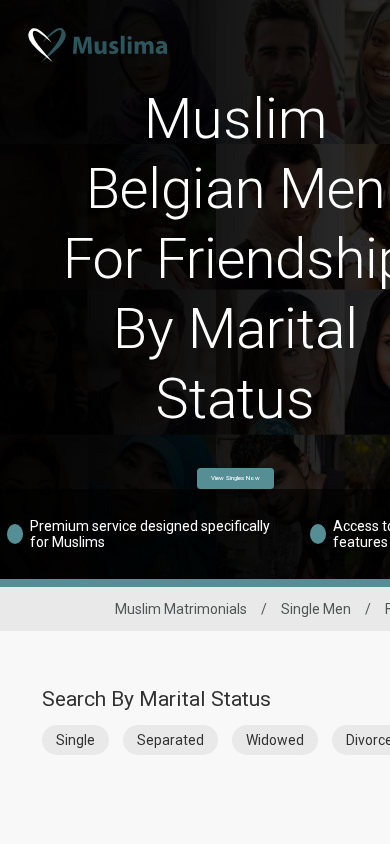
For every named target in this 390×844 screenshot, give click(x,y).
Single (75, 740)
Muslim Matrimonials (181, 609)
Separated (170, 740)
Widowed (275, 740)
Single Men (316, 609)
